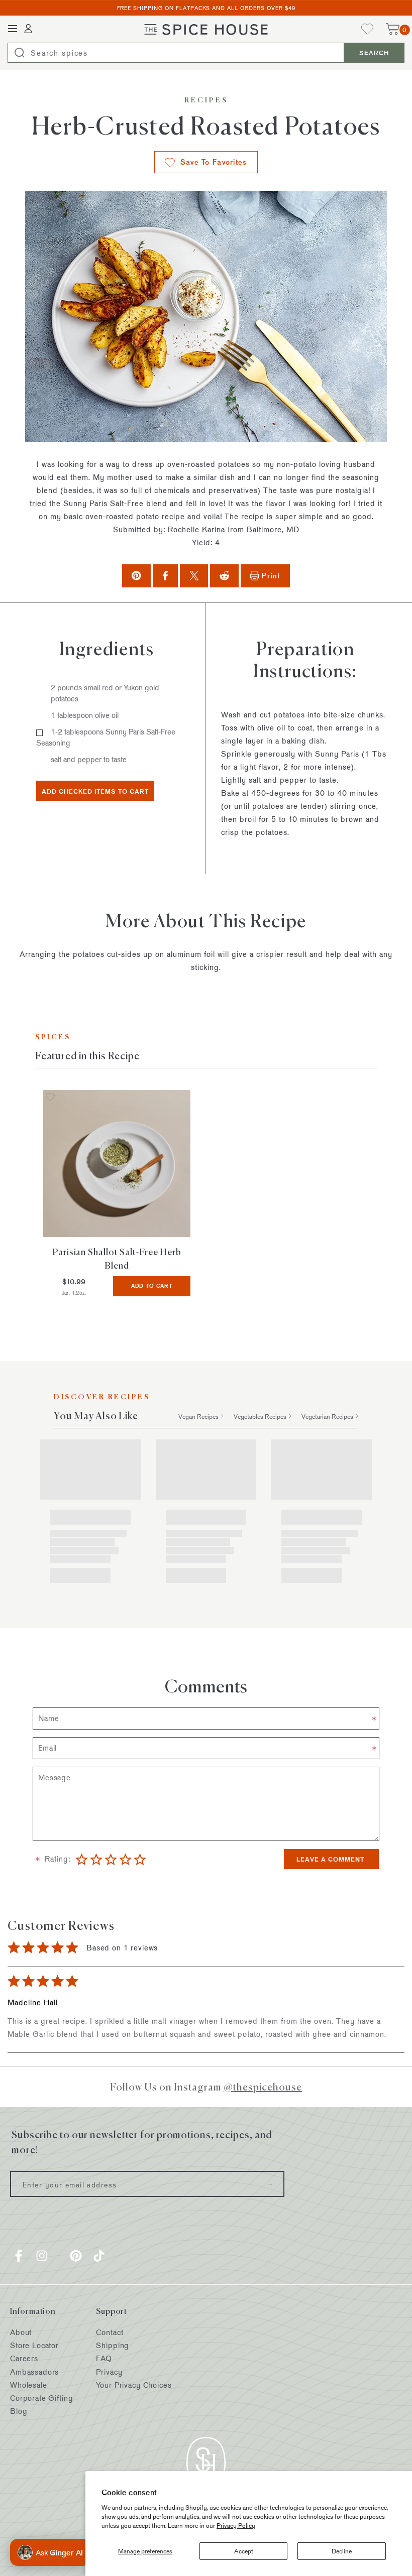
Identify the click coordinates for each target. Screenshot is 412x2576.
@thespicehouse (263, 2087)
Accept (244, 2551)
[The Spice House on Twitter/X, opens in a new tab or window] (59, 2256)
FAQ (104, 2358)
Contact (110, 2332)
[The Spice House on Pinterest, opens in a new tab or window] (76, 2256)
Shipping (113, 2345)
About (21, 2332)
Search (374, 53)
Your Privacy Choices (134, 2385)
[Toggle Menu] (13, 29)
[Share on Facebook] (165, 576)
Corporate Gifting (41, 2398)
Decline (342, 2551)
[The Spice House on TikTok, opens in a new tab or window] (99, 2256)
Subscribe (269, 2184)
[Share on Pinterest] (136, 576)
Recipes (206, 100)
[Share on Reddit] (224, 576)
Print (271, 576)
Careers (24, 2358)
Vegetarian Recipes (327, 1416)
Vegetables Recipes (260, 1416)
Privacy (109, 2372)
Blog (19, 2411)
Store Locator (34, 2345)
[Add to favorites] (50, 1098)
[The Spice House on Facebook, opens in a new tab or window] (19, 2256)
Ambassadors (34, 2372)
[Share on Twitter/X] (194, 576)
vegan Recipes (198, 1416)
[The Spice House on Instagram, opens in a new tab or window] (42, 2256)
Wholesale (29, 2385)
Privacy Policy (236, 2525)
